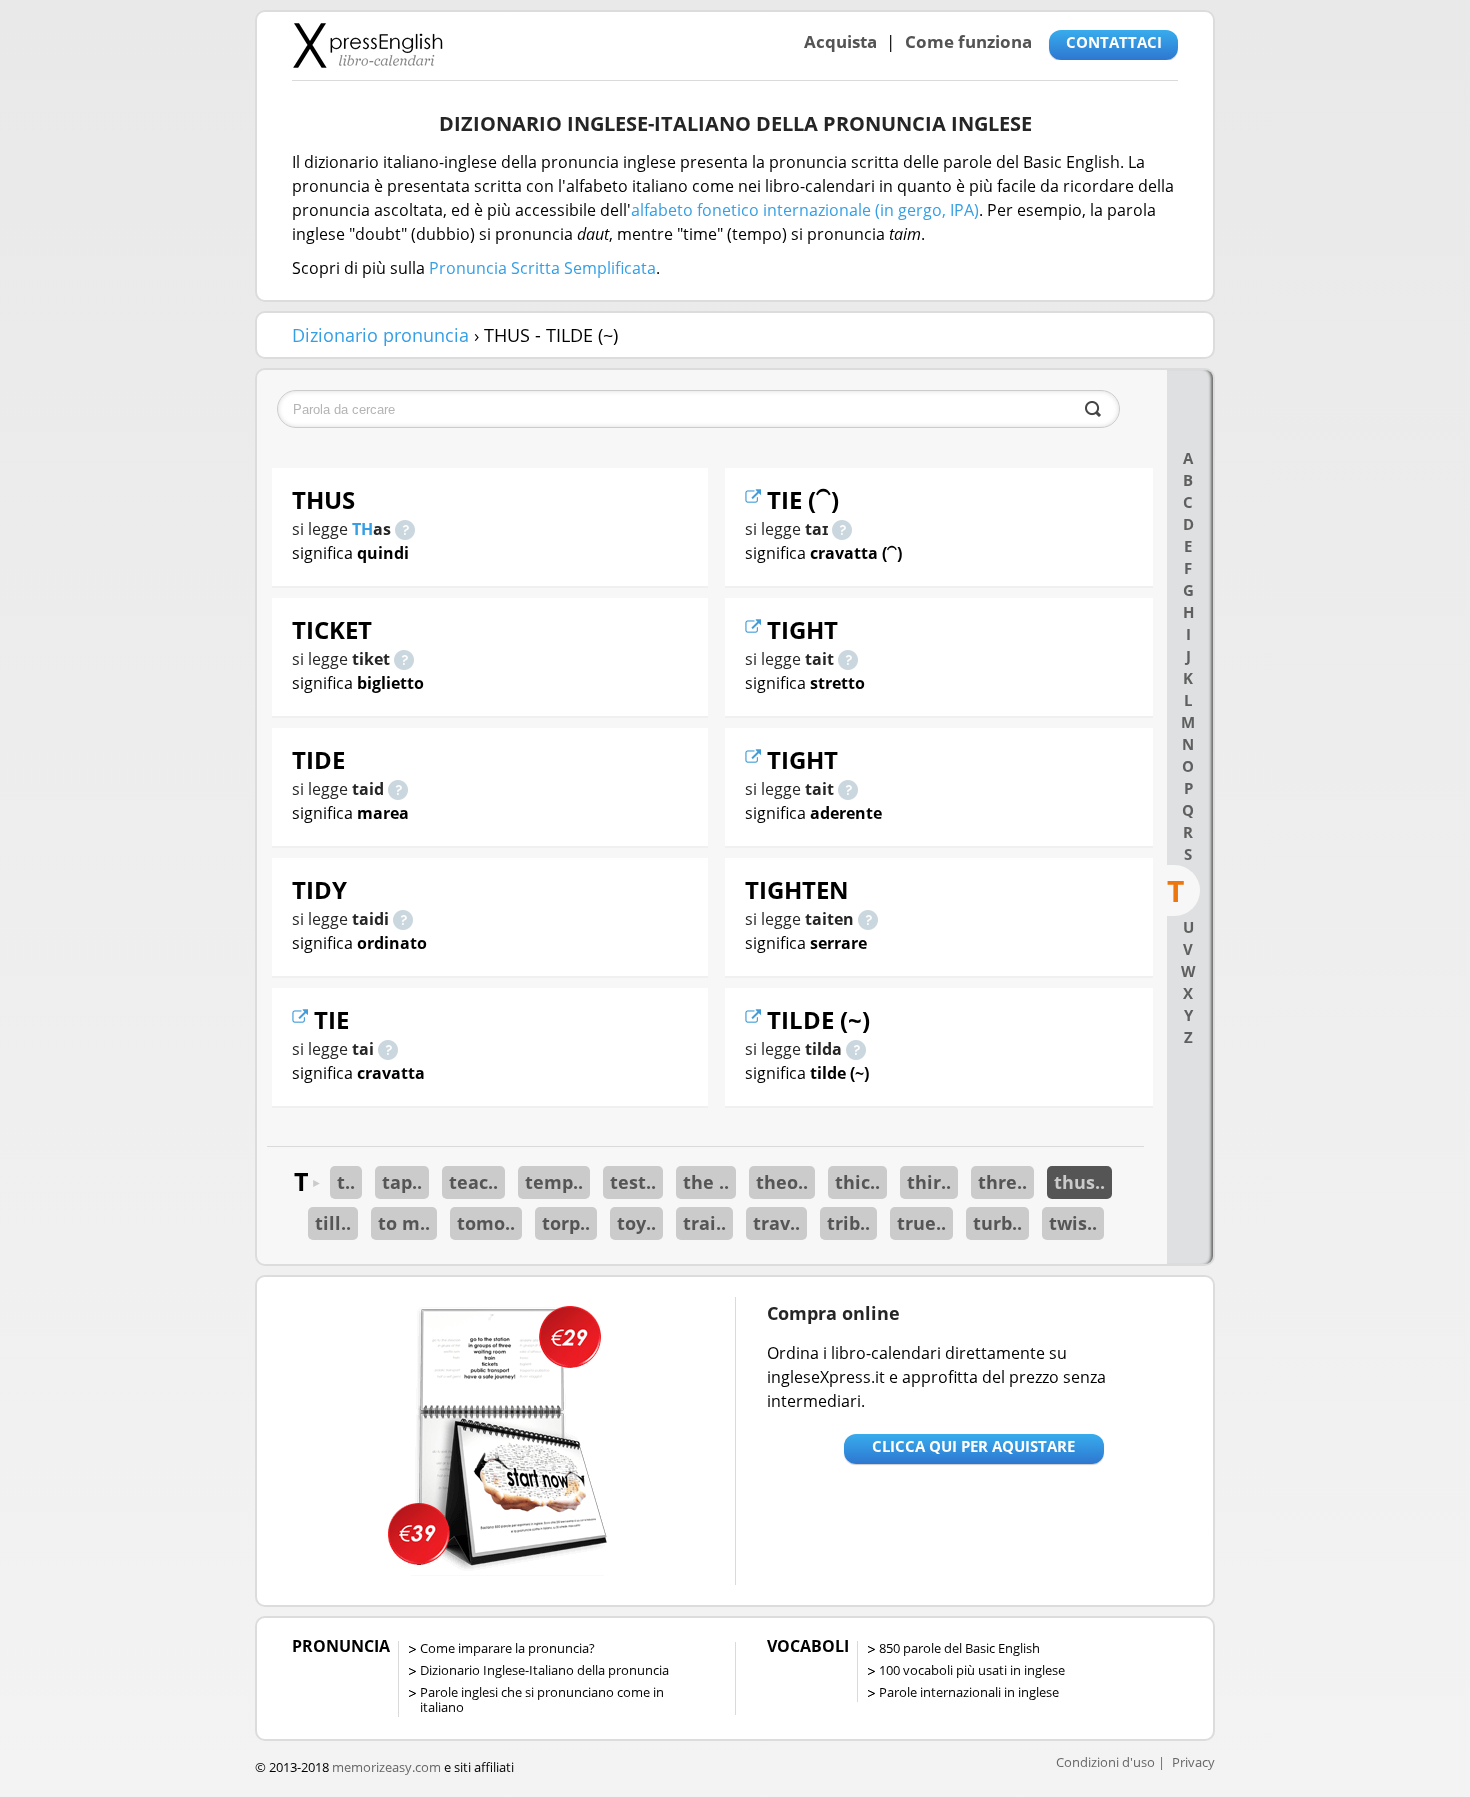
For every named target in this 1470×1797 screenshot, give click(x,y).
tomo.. (486, 1223)
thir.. (929, 1182)
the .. (706, 1182)
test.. (633, 1182)
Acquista (840, 41)
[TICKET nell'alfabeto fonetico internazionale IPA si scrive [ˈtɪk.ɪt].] (404, 659)
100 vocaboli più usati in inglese (972, 1670)
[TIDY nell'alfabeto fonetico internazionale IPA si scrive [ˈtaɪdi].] (403, 919)
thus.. (1079, 1182)
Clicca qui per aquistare (973, 1446)
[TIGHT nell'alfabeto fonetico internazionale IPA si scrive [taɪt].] (848, 659)
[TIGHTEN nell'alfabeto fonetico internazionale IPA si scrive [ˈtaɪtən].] (868, 919)
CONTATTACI (1114, 42)
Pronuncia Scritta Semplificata (542, 268)
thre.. (1002, 1182)
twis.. (1073, 1223)
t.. (346, 1182)
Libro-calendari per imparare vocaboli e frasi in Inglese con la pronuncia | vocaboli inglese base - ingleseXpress (367, 45)
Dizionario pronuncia (380, 335)
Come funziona (968, 41)
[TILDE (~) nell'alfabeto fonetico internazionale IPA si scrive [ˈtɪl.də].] (856, 1049)
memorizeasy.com (386, 1767)
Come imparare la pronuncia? (507, 1648)
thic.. (857, 1182)
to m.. (404, 1223)
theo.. (782, 1182)
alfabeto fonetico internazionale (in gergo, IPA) (805, 210)
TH (362, 529)
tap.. (402, 1182)
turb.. (997, 1223)
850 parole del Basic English (959, 1648)
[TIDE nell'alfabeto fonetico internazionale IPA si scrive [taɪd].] (398, 789)
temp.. (554, 1182)
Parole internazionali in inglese (969, 1692)
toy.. (636, 1223)
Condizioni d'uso (1105, 1762)
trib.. (848, 1223)
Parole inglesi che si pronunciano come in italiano (542, 1699)
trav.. (776, 1223)
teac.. (473, 1182)
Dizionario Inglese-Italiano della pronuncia (544, 1670)
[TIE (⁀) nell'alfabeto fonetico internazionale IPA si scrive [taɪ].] (842, 529)
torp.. (566, 1223)
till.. (333, 1223)
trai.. (704, 1223)
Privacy (1193, 1762)
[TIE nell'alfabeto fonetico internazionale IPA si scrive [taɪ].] (388, 1049)
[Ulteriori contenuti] (303, 1019)
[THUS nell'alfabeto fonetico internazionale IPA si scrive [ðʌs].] (405, 529)
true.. (921, 1223)
